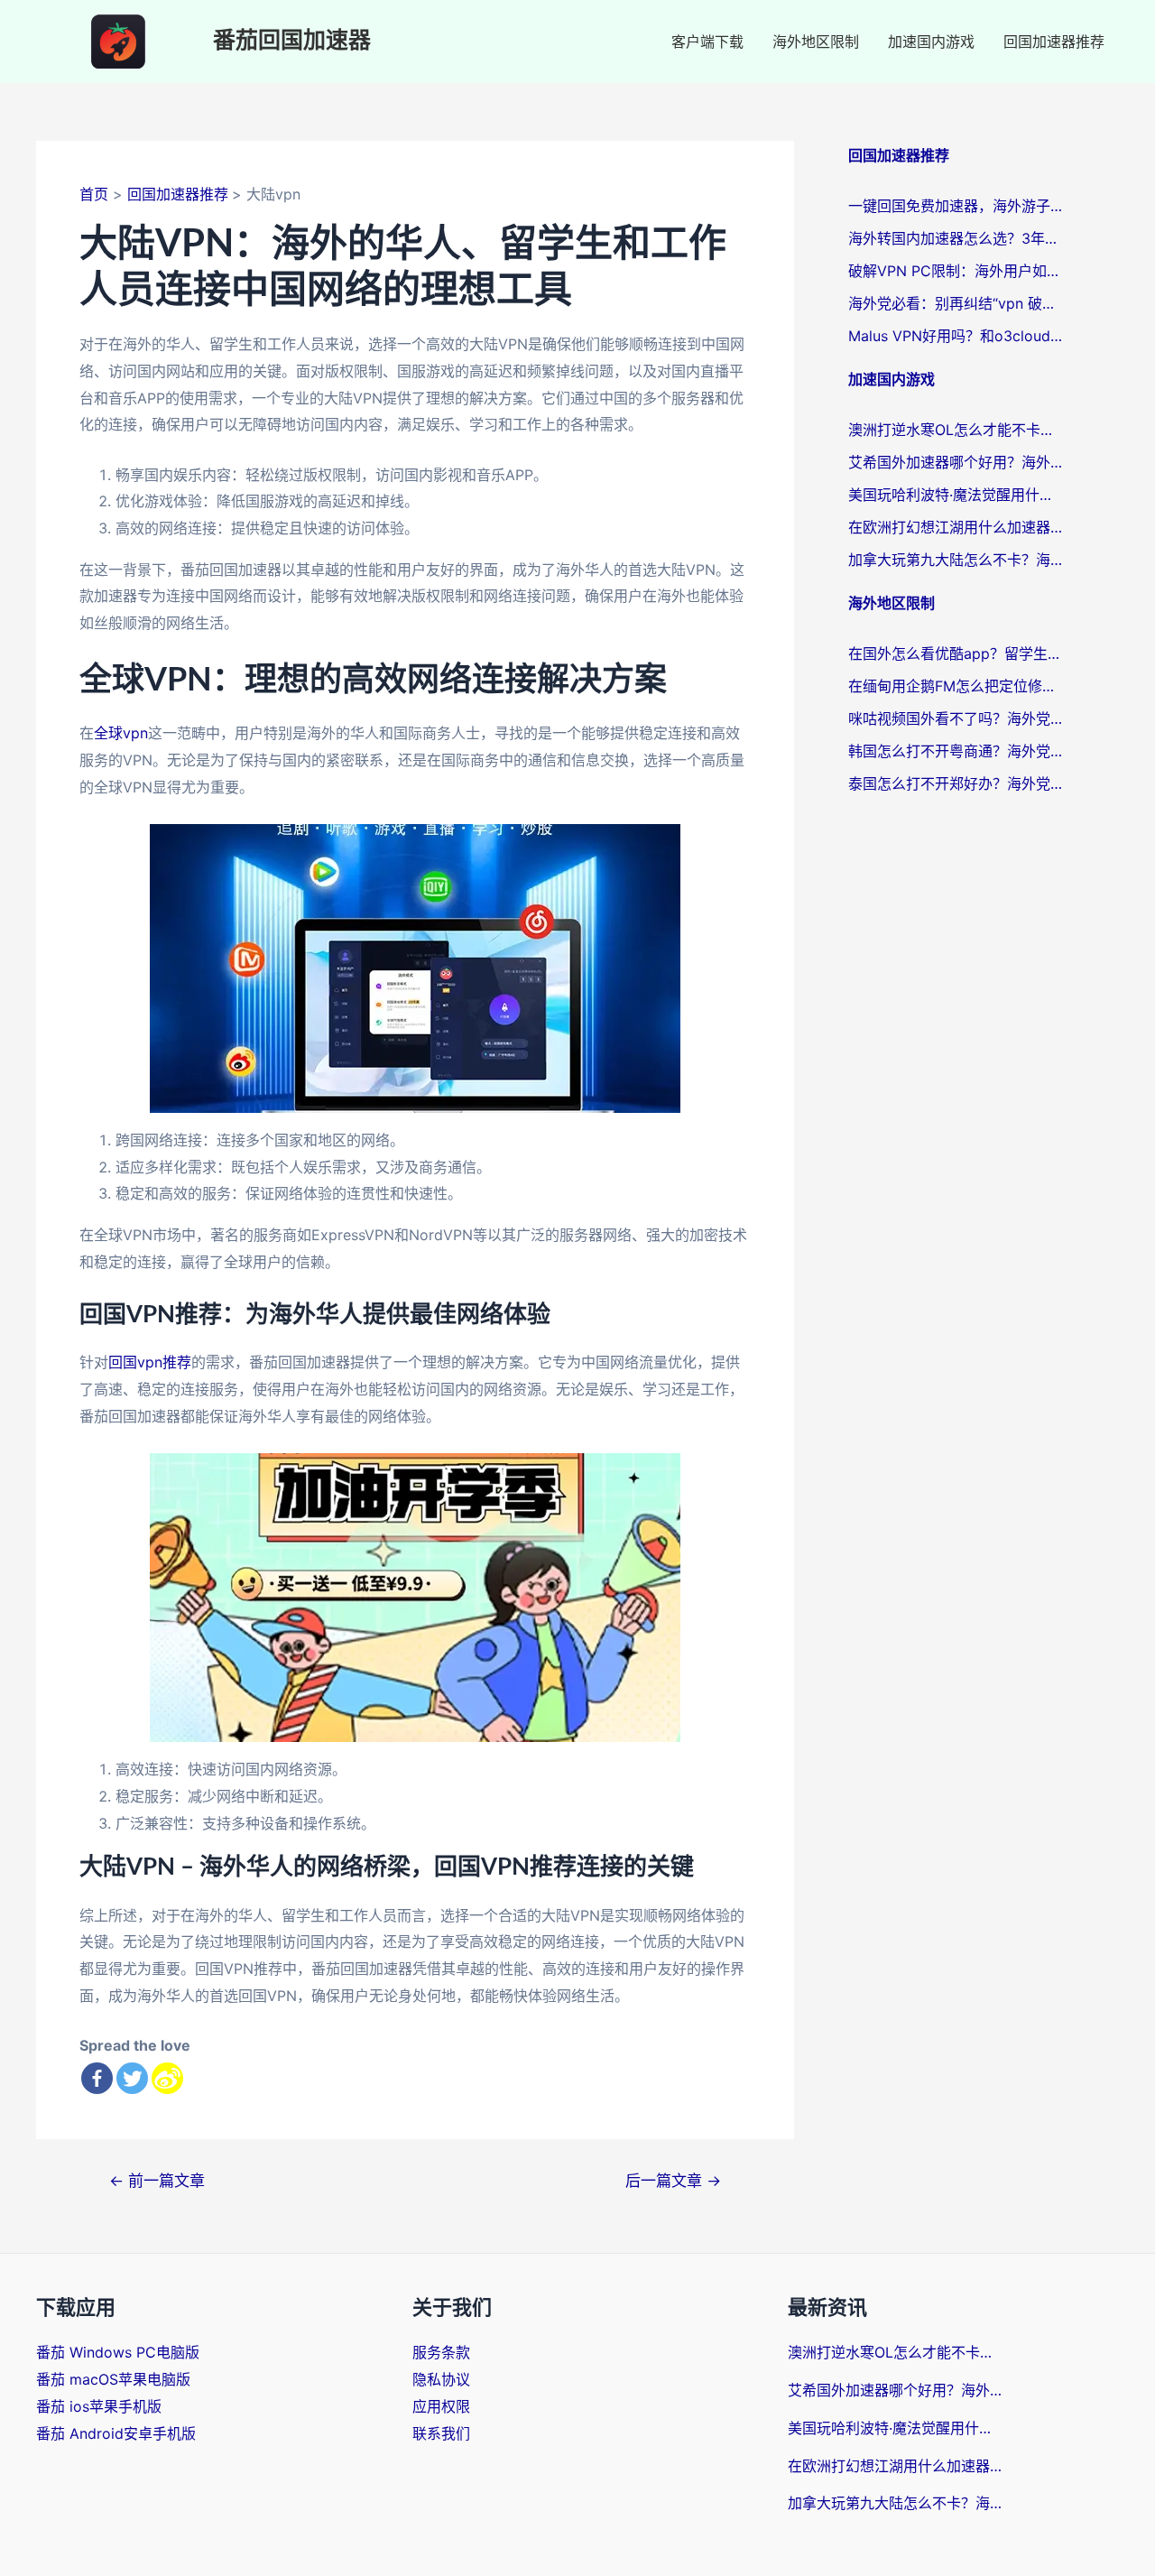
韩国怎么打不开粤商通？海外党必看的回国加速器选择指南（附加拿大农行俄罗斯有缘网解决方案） (956, 751)
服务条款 (441, 2352)
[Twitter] (132, 2078)
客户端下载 (707, 42)
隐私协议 (441, 2379)
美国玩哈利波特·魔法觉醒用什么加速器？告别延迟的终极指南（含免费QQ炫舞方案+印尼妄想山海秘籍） (956, 495)
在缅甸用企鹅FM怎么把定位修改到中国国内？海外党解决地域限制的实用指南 (956, 686)
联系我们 (441, 2433)
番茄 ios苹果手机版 (99, 2406)
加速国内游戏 (931, 42)
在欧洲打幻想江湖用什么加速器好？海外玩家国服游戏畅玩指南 (956, 527)
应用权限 (441, 2406)
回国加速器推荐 (1054, 42)
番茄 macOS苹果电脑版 (113, 2379)
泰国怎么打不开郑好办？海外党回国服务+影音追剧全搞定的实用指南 (956, 783)
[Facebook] (97, 2078)
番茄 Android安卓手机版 (116, 2433)
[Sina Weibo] (167, 2078)
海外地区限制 (816, 42)
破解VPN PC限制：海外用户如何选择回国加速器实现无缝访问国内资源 (956, 271)
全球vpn (121, 733)
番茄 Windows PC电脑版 (118, 2352)
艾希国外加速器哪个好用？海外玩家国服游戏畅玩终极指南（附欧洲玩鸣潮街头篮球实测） (956, 462)
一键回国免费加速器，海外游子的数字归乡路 (956, 206)
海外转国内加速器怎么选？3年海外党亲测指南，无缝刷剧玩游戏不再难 (956, 238)
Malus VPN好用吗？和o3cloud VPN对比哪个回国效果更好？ (956, 336)
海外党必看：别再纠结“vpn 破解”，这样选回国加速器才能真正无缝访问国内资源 (956, 303)
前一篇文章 (157, 2180)
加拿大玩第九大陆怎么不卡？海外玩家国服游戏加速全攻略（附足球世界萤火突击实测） (956, 560)
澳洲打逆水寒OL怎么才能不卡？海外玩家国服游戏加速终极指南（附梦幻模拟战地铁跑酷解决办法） (956, 430)
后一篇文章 (673, 2180)
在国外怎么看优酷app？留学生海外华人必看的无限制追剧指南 (956, 653)
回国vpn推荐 (150, 1362)
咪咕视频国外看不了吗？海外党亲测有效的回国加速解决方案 (956, 718)
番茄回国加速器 (292, 41)
